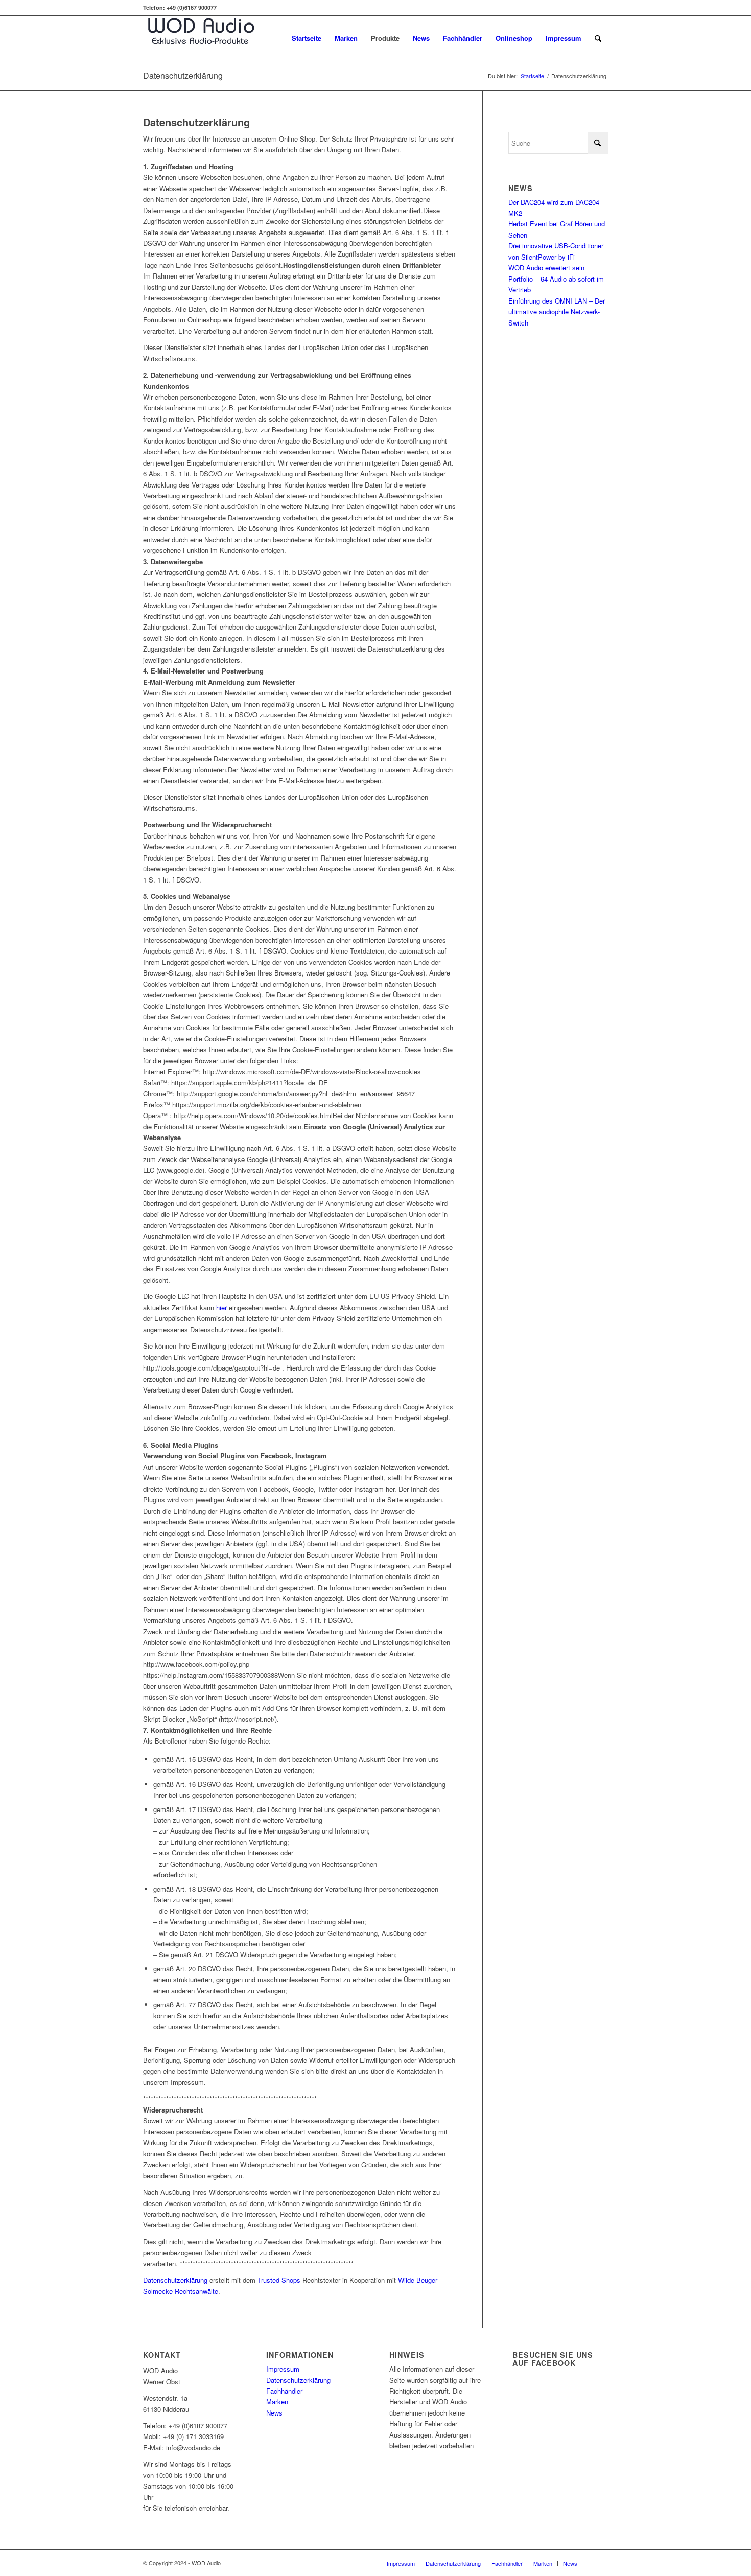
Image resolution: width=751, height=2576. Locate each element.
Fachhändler (284, 2391)
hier (221, 1307)
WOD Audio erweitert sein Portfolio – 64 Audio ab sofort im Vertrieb (556, 279)
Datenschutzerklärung (183, 75)
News (274, 2413)
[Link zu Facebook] (600, 2563)
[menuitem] (307, 38)
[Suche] (598, 38)
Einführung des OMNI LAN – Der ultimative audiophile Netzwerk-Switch (557, 312)
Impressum (283, 2369)
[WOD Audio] (201, 38)
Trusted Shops (279, 2280)
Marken (277, 2401)
